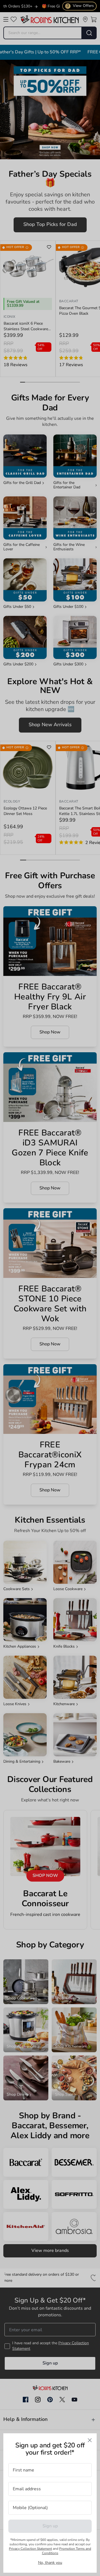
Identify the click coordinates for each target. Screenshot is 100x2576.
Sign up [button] (50, 2526)
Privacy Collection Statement (30, 2549)
